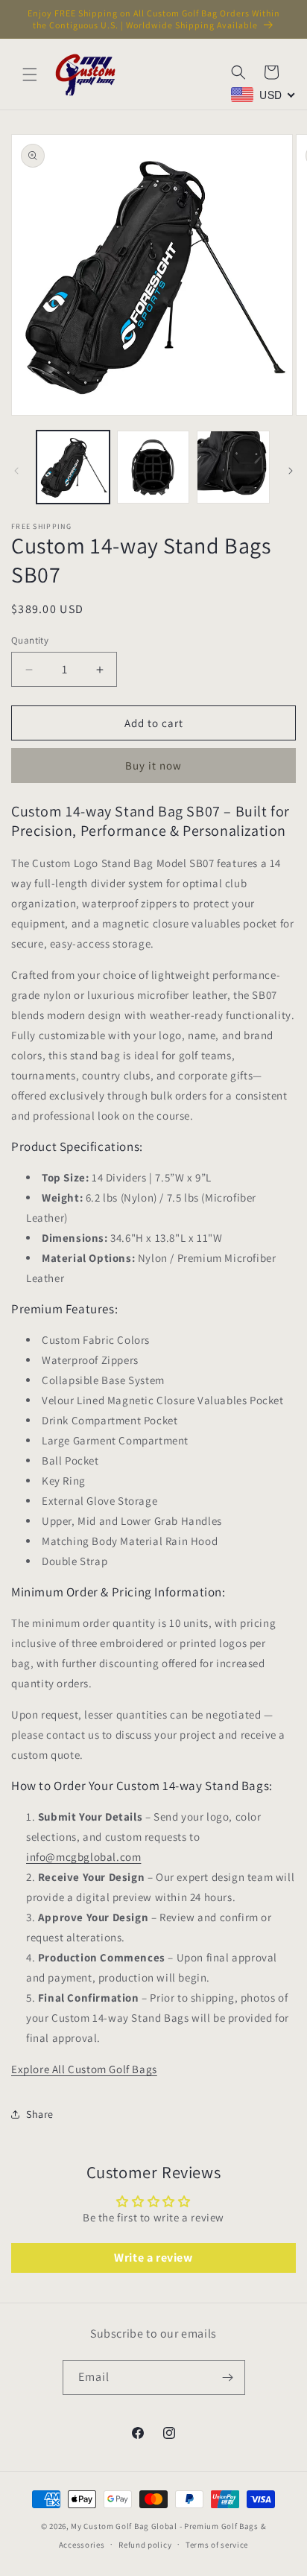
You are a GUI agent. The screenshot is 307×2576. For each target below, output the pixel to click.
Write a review (153, 2258)
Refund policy (145, 2545)
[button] (30, 74)
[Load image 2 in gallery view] (153, 467)
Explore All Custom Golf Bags (84, 2069)
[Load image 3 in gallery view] (233, 467)
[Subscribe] (228, 2377)
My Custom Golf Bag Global (124, 2526)
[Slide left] (16, 471)
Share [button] (40, 2114)
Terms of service (217, 2545)
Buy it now (153, 765)
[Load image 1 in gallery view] (73, 467)
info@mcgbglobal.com (83, 1857)
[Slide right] (291, 471)
